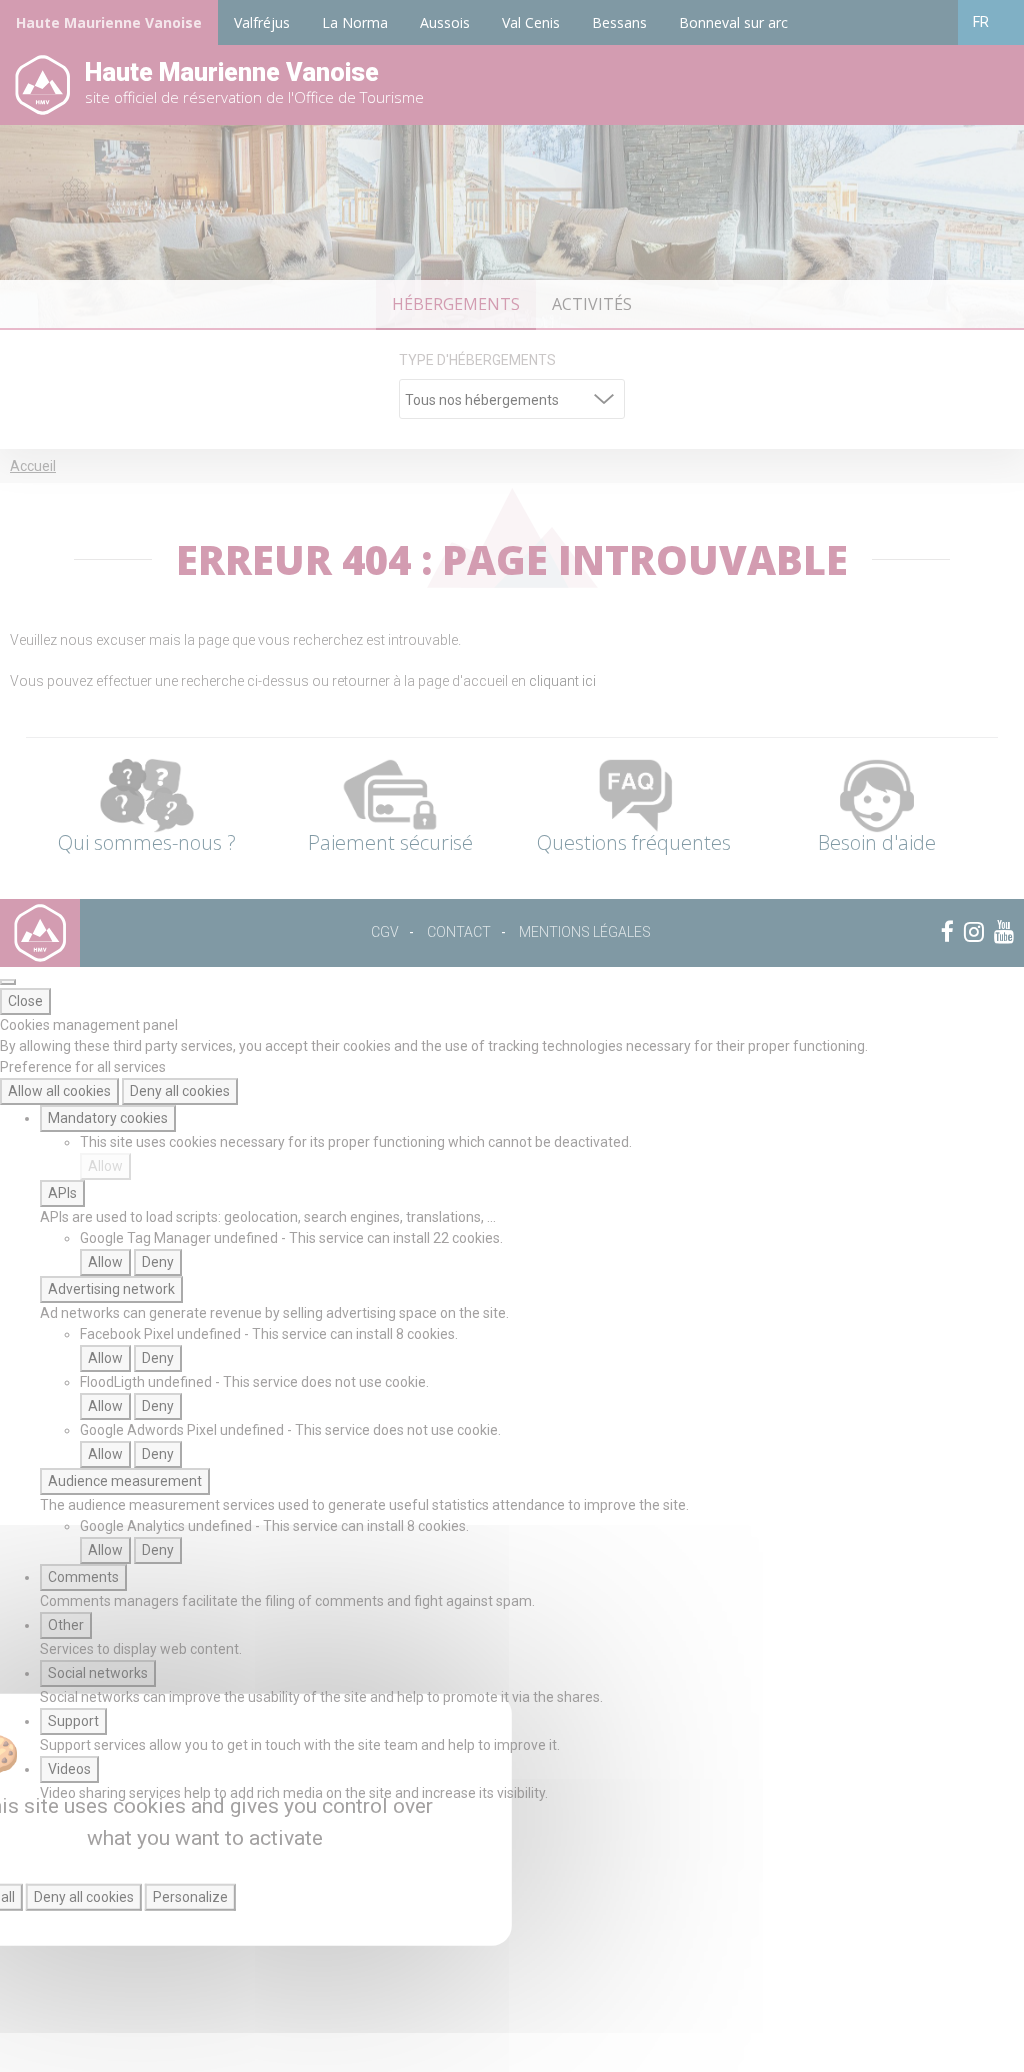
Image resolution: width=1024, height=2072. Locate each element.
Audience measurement (125, 1481)
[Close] (8, 982)
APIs (62, 1193)
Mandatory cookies (108, 1118)
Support (73, 1721)
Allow (105, 1166)
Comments (83, 1577)
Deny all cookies (180, 1091)
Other (66, 1625)
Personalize (190, 1897)
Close (25, 1001)
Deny (158, 1262)
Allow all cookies (59, 1091)
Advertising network (111, 1289)
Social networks (98, 1673)
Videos (69, 1769)
